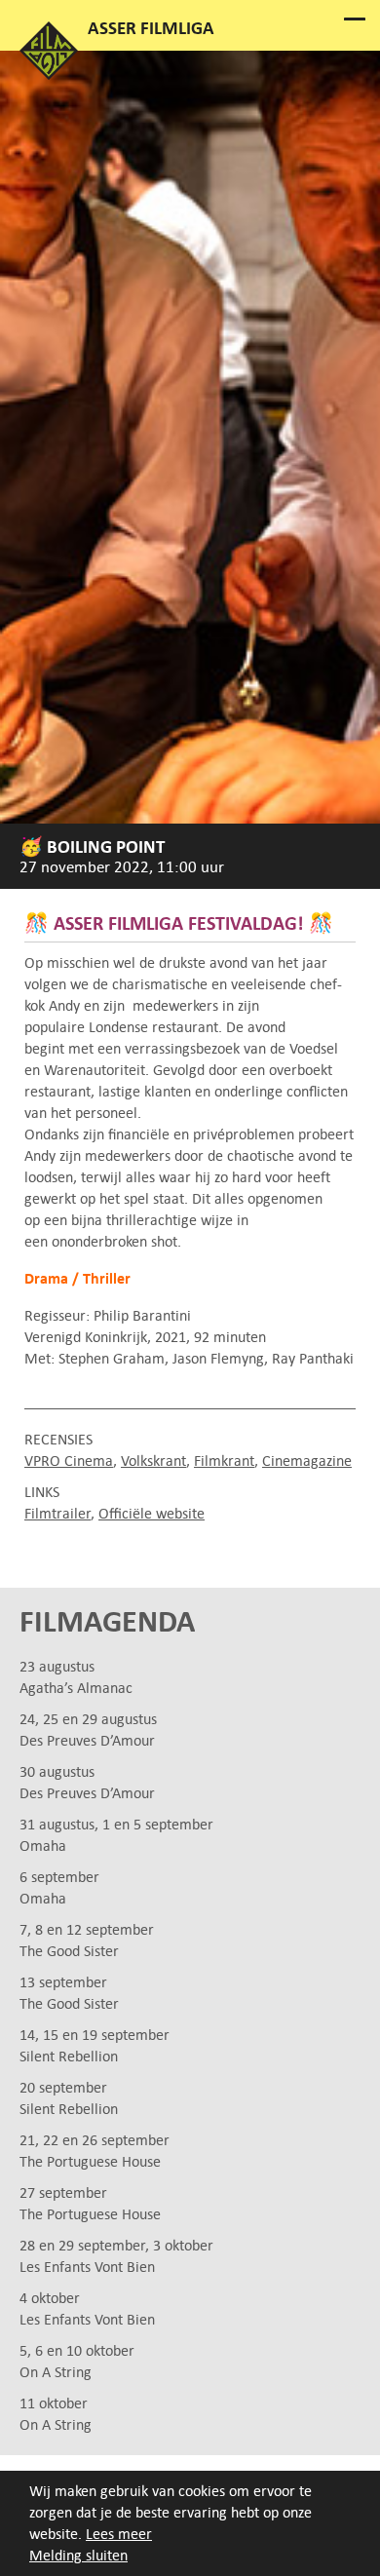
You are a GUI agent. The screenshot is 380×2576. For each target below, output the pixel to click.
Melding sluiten (78, 2555)
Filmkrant (224, 1461)
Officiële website (152, 1513)
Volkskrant (153, 1461)
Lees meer (119, 2534)
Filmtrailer (57, 1513)
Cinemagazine (307, 1461)
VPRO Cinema (69, 1461)
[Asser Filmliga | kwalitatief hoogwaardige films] (49, 75)
